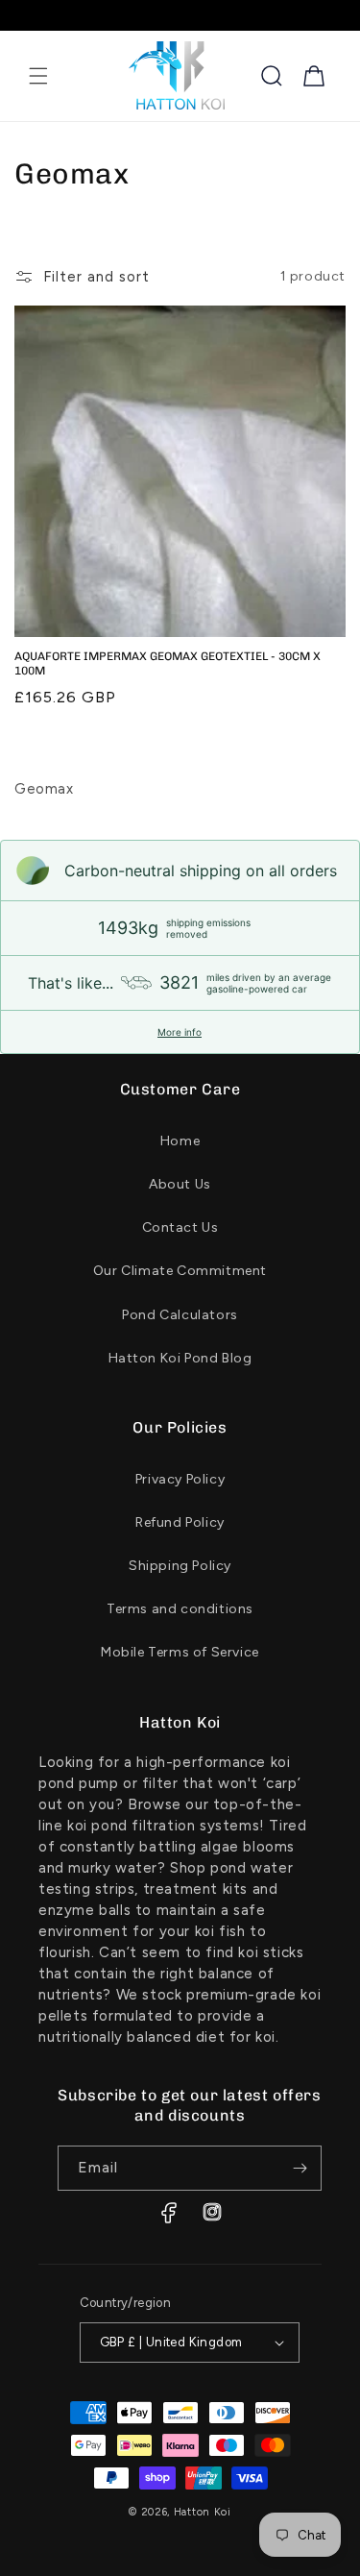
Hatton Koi (203, 2512)
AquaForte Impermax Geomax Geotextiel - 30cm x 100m (168, 664)
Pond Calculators (180, 1315)
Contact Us (180, 1227)
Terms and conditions (180, 1609)
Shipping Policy (180, 1566)
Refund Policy (180, 1522)
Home (180, 1141)
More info (180, 1032)
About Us (180, 1184)
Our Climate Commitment (180, 1271)
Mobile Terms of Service (180, 1652)
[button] (38, 76)
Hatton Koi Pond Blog (180, 1358)
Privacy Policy (180, 1479)
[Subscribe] (300, 2168)
